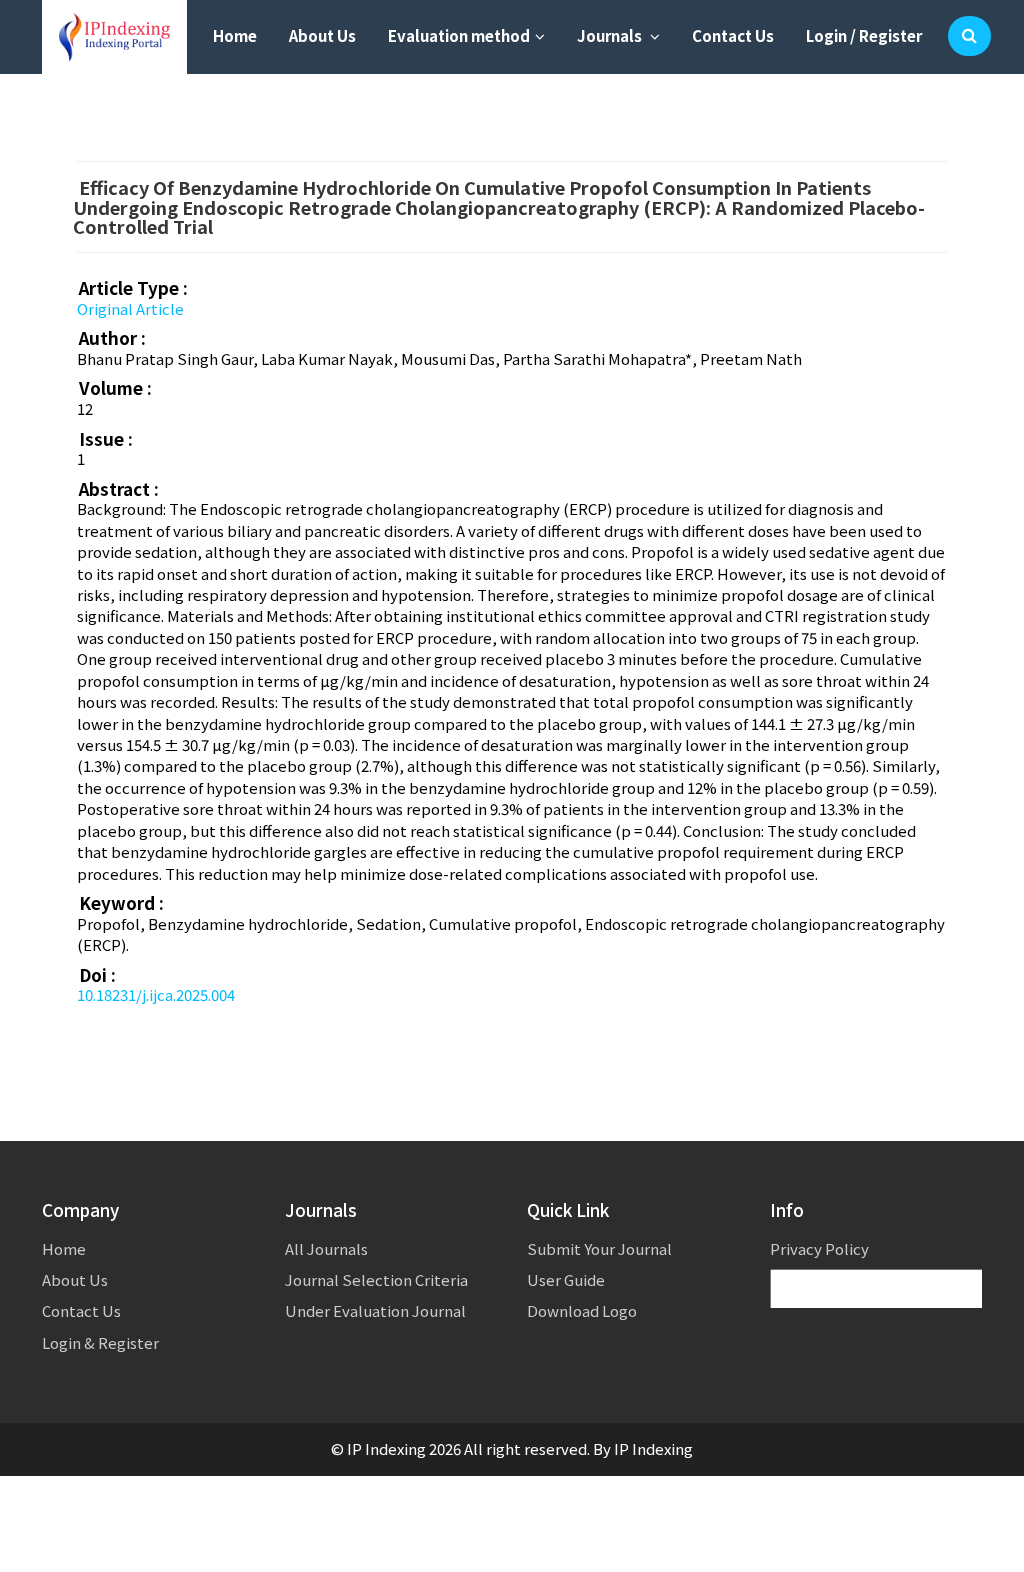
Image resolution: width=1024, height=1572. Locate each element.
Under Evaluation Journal (375, 1310)
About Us (322, 35)
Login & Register (100, 1342)
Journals (611, 35)
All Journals (326, 1248)
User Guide (566, 1279)
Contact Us (733, 35)
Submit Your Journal (599, 1248)
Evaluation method (459, 35)
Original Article (130, 308)
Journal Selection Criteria (376, 1279)
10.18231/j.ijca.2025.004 (156, 994)
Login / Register (864, 35)
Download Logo (582, 1310)
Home (235, 35)
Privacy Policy (819, 1248)
